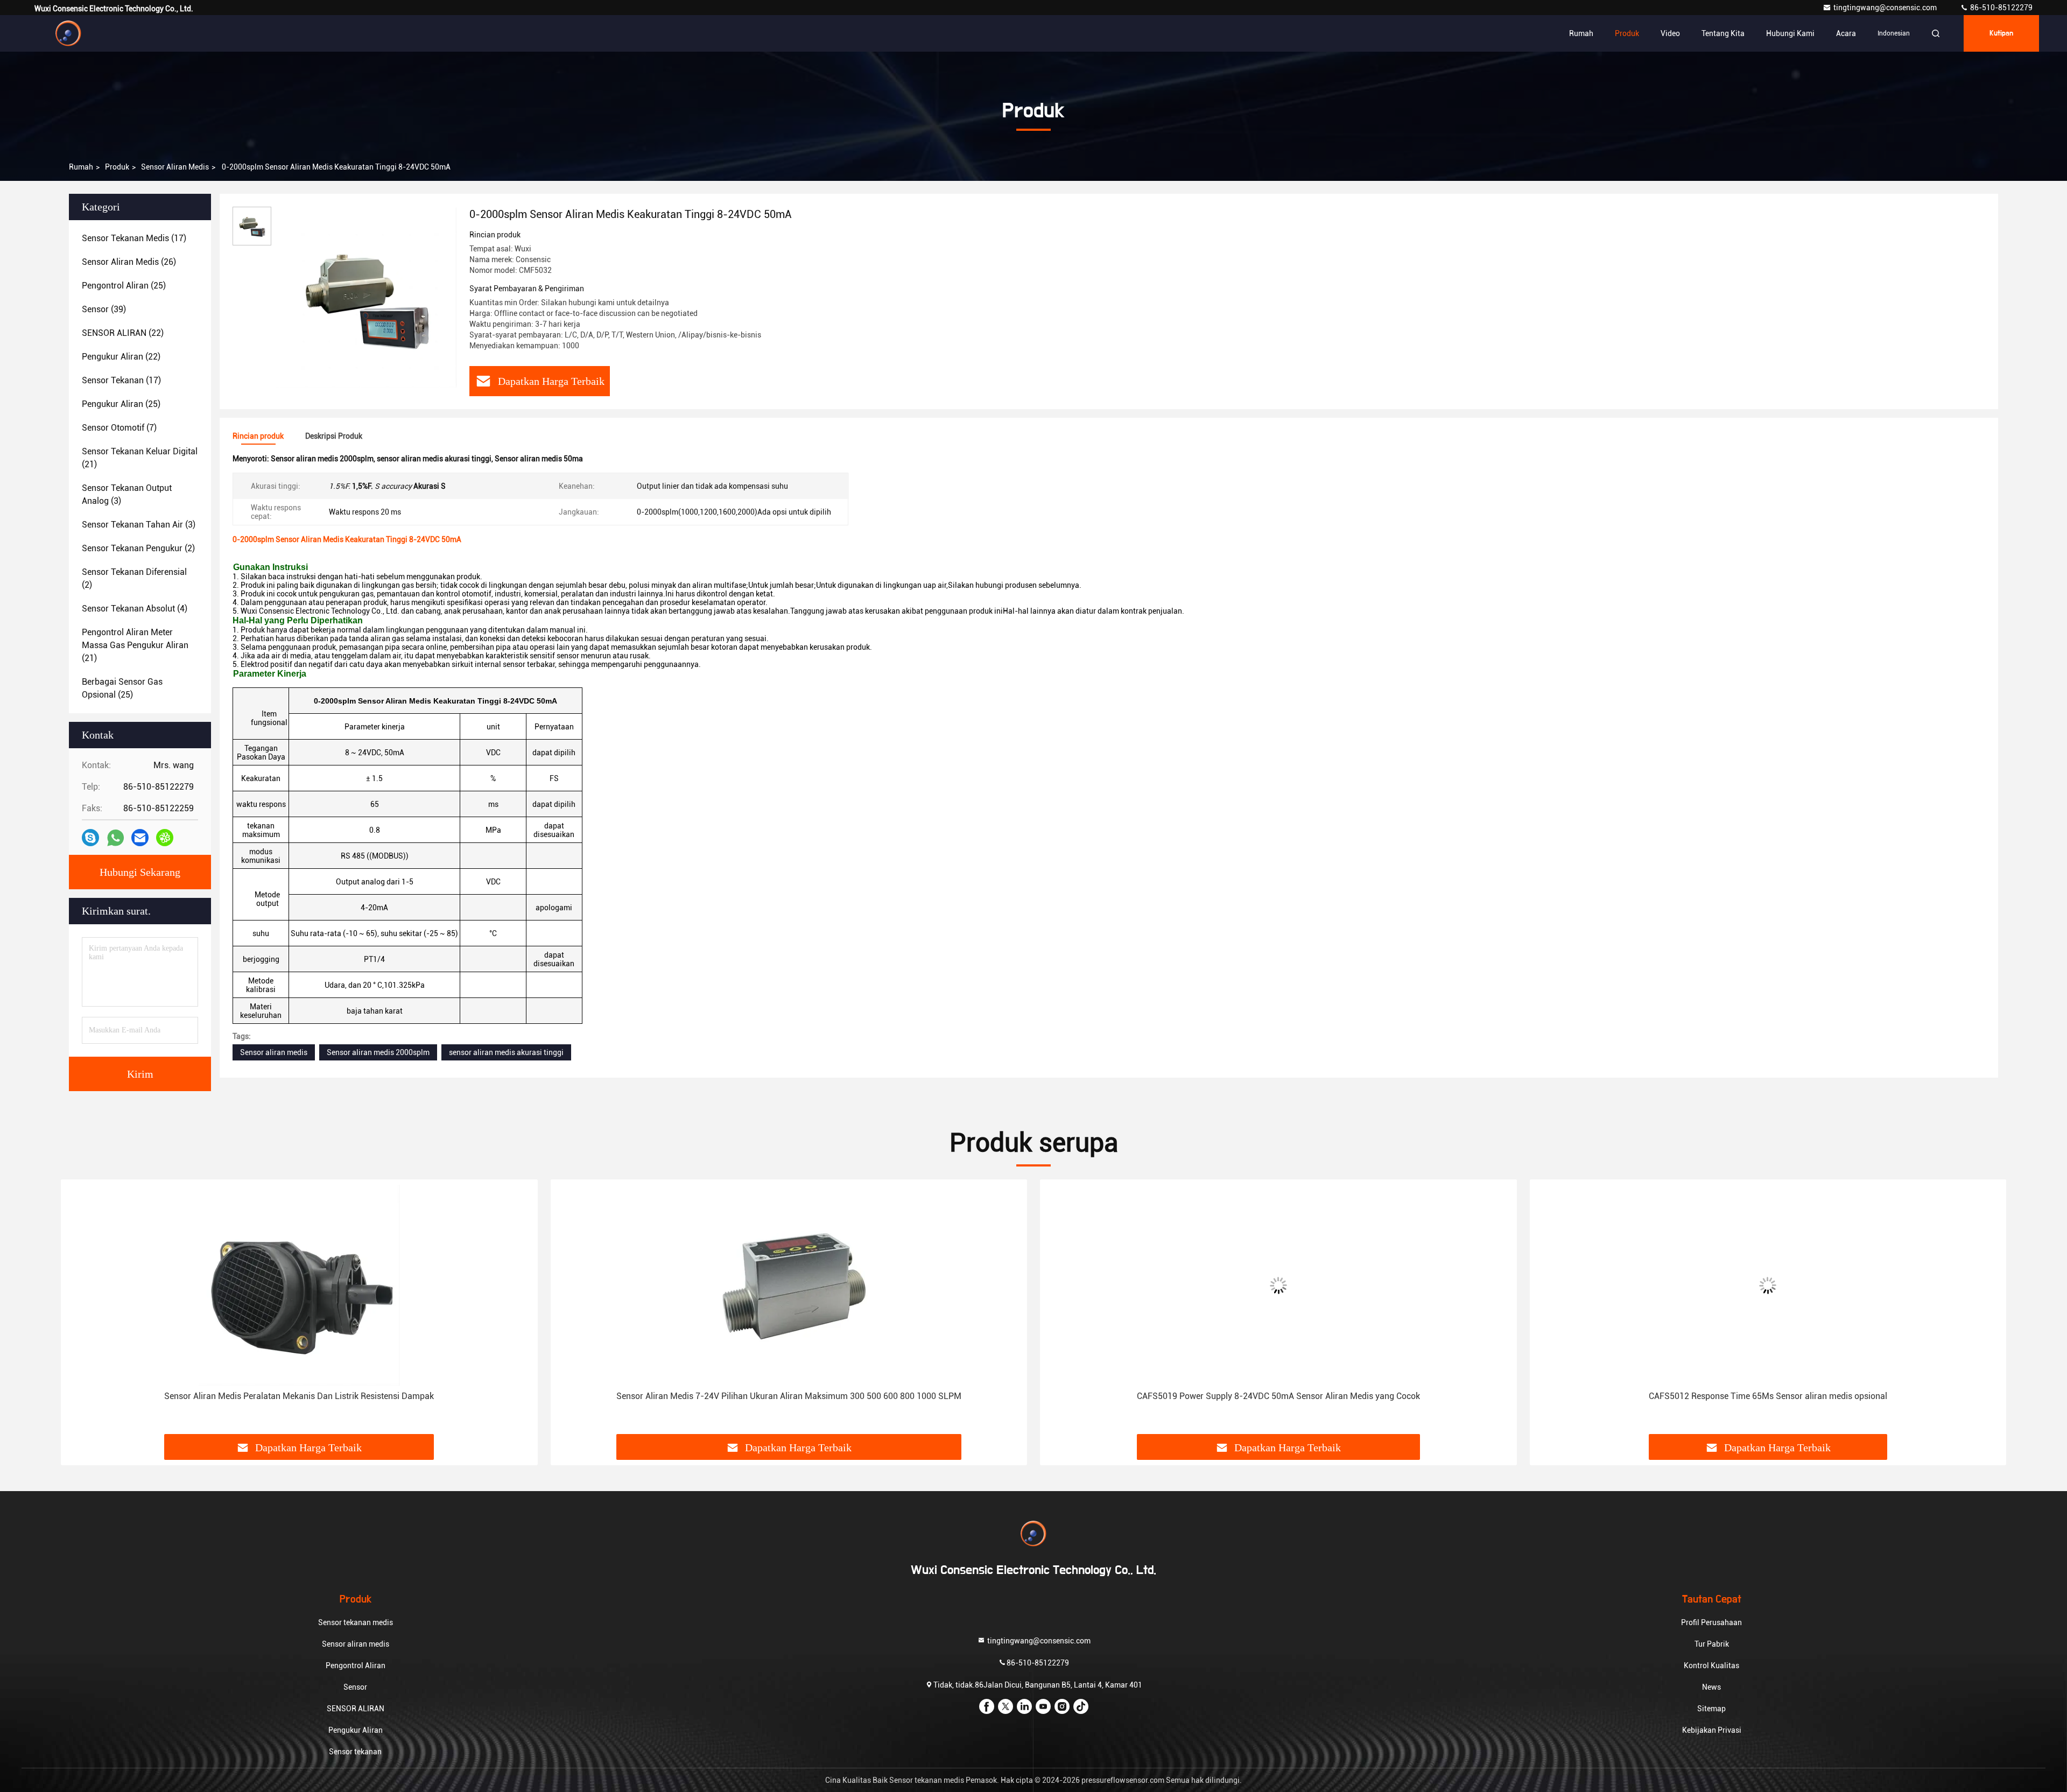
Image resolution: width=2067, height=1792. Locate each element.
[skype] (90, 838)
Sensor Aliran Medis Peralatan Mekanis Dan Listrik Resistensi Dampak (299, 1396)
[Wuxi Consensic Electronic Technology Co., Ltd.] (68, 33)
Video (1670, 33)
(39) (104, 309)
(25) (124, 286)
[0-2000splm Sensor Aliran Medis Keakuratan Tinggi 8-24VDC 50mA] (366, 297)
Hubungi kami (1790, 33)
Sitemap (1711, 1709)
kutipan (2001, 33)
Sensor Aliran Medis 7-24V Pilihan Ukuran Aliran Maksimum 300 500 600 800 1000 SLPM (789, 1396)
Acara (1846, 33)
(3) (127, 494)
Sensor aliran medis (175, 167)
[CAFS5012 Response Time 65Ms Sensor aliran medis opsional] (1768, 1285)
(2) (138, 548)
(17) (134, 238)
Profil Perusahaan (1711, 1622)
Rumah (1581, 33)
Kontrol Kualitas (1711, 1665)
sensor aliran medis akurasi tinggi (506, 1052)
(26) (129, 262)
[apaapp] (115, 838)
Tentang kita (1723, 33)
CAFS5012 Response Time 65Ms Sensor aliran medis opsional (1768, 1396)
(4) (135, 609)
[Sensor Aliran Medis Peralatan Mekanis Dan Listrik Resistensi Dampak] (299, 1285)
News (1711, 1687)
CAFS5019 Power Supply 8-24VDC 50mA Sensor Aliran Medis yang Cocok (1278, 1396)
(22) (123, 333)
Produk (1627, 33)
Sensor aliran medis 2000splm (378, 1052)
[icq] (165, 838)
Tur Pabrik (1712, 1644)
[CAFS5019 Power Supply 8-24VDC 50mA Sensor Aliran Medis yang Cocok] (1278, 1285)
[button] (80, 1311)
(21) (140, 458)
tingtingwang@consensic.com (1886, 8)
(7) (119, 428)
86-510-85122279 (2001, 8)
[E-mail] (140, 838)
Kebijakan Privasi (1712, 1730)
